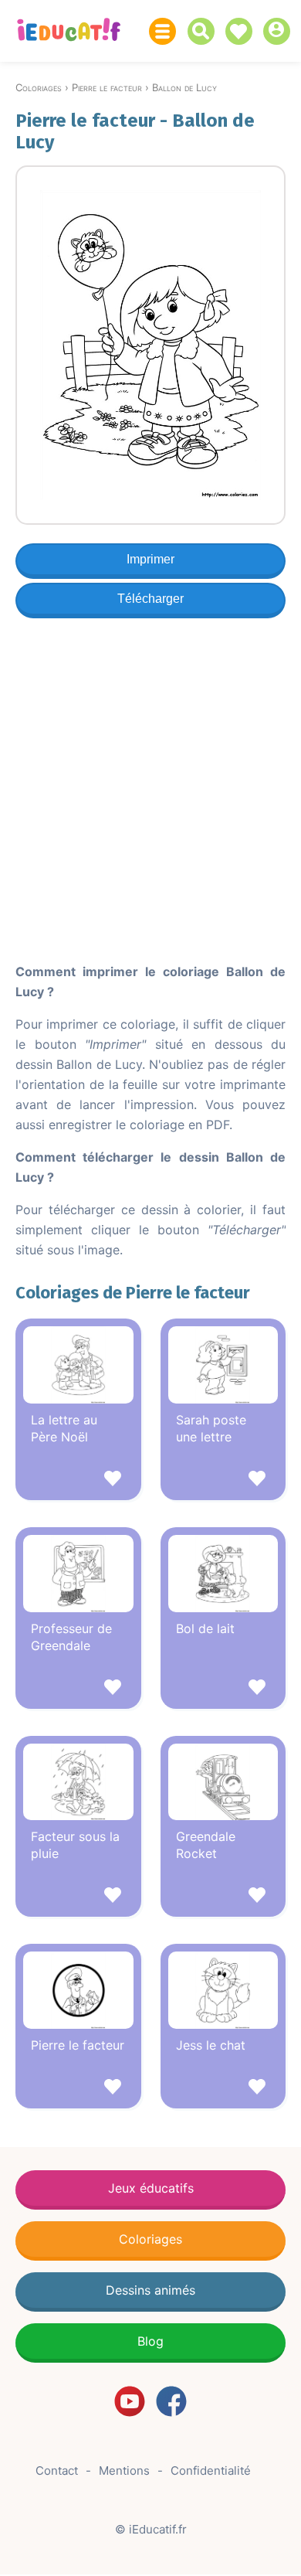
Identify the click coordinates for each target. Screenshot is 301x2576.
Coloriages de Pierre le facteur (133, 1293)
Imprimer (150, 559)
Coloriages (150, 2239)
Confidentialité (211, 2471)
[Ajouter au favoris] (78, 1480)
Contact (57, 2471)
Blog (150, 2341)
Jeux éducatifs (151, 2188)
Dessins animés (150, 2290)
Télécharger (150, 599)
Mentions (124, 2471)
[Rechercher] (205, 31)
